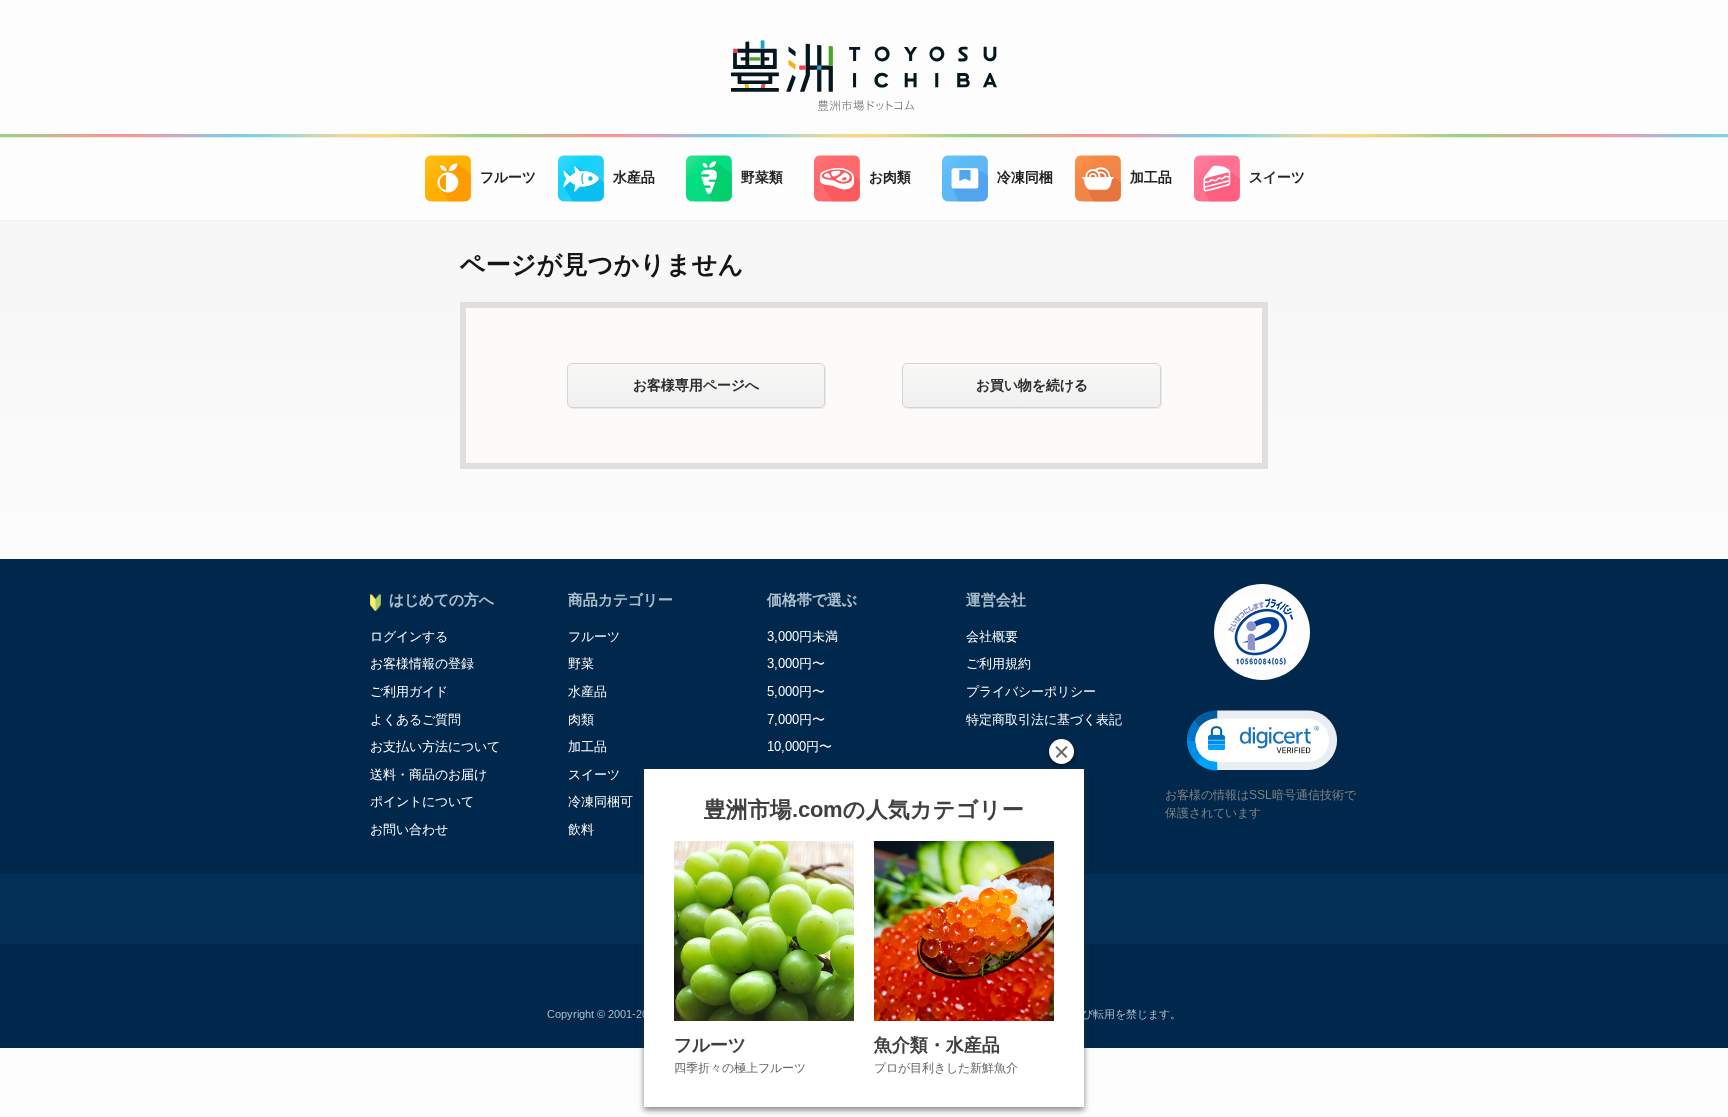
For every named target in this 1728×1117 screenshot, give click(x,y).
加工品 (1151, 177)
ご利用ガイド (409, 691)
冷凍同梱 (1025, 177)
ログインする (409, 636)
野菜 (581, 663)
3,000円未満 (802, 636)
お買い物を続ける (1032, 385)
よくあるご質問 (415, 719)
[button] (1262, 740)
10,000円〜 (799, 746)
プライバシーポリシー (1031, 691)
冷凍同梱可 (600, 801)
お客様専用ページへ (696, 385)
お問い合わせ (409, 829)
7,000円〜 (796, 719)
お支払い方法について (435, 746)
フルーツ (508, 177)
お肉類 (890, 177)
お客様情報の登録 (422, 663)
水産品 (634, 177)
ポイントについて (422, 801)
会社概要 (992, 636)
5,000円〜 (796, 691)
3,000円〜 (796, 663)
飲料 (581, 829)
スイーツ (1277, 177)
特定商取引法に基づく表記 (1044, 719)
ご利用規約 (998, 663)
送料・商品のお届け (428, 774)
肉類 (581, 719)
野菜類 (762, 177)
